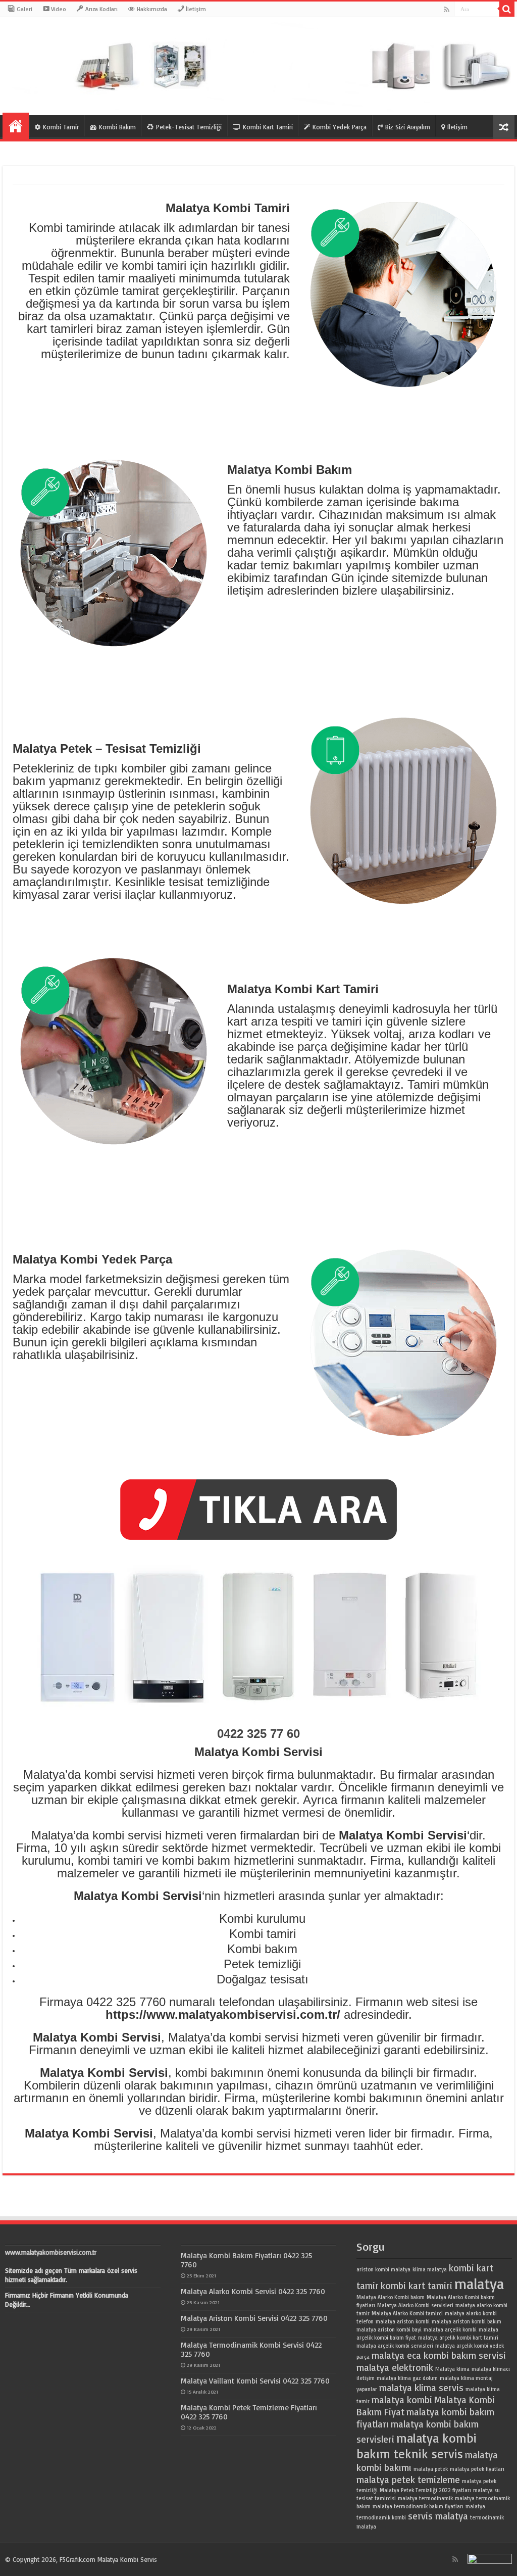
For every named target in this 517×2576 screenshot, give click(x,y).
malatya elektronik (395, 2367)
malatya (479, 2283)
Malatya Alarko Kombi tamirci (407, 2313)
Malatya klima (452, 2369)
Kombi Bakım (117, 127)
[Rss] (447, 10)
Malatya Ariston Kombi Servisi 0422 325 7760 (254, 2318)
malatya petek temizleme (408, 2480)
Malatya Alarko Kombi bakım (391, 2297)
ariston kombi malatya (383, 2269)
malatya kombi (402, 2400)
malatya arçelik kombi (450, 2329)
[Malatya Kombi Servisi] (258, 66)
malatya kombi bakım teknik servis (417, 2446)
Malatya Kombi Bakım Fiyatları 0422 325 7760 (246, 2260)
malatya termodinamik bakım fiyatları (418, 2506)
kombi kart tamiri (417, 2286)
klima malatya (430, 2269)
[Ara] (507, 9)
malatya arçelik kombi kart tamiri (458, 2338)
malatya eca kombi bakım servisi (439, 2355)
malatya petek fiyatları (477, 2469)
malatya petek (431, 2469)
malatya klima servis (421, 2388)
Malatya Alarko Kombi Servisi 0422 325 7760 (253, 2291)
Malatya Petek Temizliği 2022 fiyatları (425, 2490)
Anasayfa (16, 126)
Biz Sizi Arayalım (408, 127)
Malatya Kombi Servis (127, 2559)
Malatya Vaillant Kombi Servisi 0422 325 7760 (255, 2381)
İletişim (457, 127)
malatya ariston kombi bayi (389, 2329)
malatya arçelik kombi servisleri (395, 2346)
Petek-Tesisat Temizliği (189, 127)
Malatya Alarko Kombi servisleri (415, 2305)
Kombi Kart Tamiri (268, 127)
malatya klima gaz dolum (407, 2378)
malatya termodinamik (425, 2498)
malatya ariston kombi (403, 2321)
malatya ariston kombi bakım (467, 2321)
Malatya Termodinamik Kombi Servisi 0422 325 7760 (251, 2349)
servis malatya (438, 2516)
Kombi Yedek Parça (340, 127)
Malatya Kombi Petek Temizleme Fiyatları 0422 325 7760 (249, 2412)
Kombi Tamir (61, 127)
